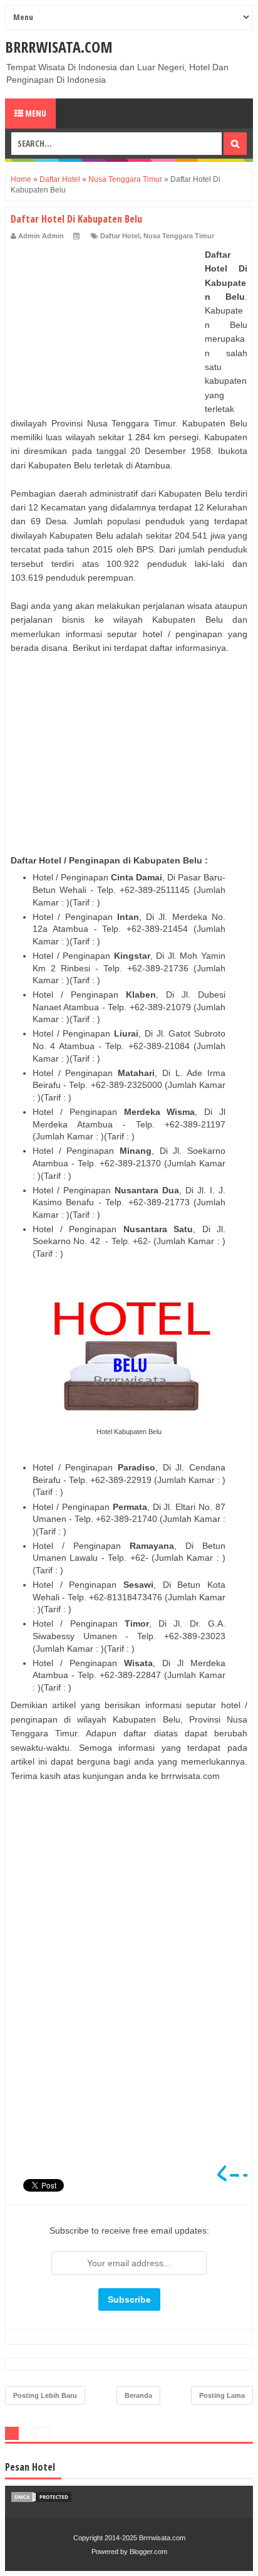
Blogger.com (148, 2552)
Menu (35, 113)
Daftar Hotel (120, 236)
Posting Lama (222, 2395)
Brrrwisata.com (59, 47)
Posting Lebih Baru (45, 2395)
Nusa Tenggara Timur (179, 236)
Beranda (138, 2395)
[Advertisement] (105, 326)
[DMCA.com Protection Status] (41, 2500)
